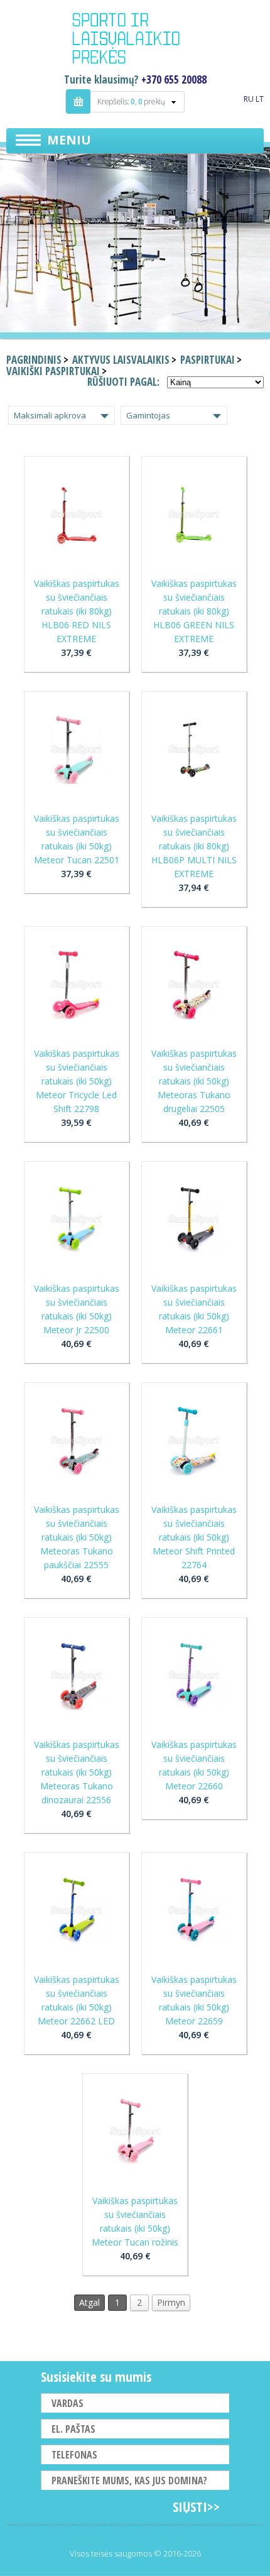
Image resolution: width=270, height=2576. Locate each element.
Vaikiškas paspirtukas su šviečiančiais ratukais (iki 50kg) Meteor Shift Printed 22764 (194, 1537)
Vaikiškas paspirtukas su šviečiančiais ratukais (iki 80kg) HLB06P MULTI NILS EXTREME (194, 846)
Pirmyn (171, 2302)
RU (249, 99)
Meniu (69, 140)
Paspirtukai (208, 360)
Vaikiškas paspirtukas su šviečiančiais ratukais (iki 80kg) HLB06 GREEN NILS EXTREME (194, 611)
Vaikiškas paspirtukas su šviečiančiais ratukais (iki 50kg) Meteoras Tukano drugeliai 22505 (194, 1081)
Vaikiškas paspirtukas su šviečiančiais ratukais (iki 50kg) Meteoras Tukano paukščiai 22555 (77, 1537)
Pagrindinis (34, 360)
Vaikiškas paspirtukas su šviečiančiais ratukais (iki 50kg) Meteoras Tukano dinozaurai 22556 (77, 1772)
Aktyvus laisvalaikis (121, 360)
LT (260, 99)
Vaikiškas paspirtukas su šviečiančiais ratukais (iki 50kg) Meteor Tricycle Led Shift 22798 (77, 1081)
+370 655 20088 (174, 79)
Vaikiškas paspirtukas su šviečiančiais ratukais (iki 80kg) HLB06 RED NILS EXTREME (77, 611)
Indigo (135, 40)
